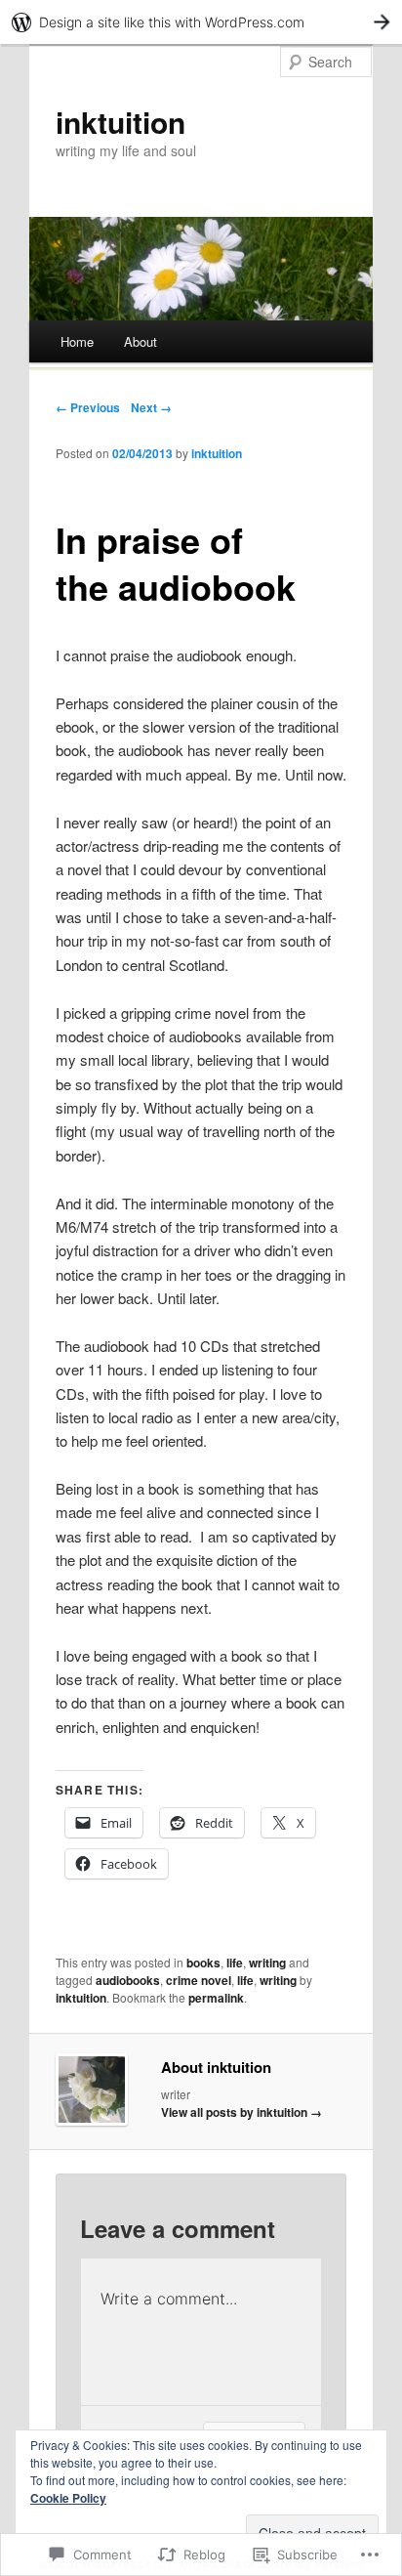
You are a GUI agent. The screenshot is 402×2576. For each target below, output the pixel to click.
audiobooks (128, 1980)
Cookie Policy (68, 2498)
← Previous (88, 407)
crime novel (199, 1980)
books (203, 1963)
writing (267, 1963)
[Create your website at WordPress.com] (201, 22)
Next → (151, 407)
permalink (216, 1998)
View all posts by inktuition (241, 2112)
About (141, 341)
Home (77, 341)
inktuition (121, 122)
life (235, 1963)
